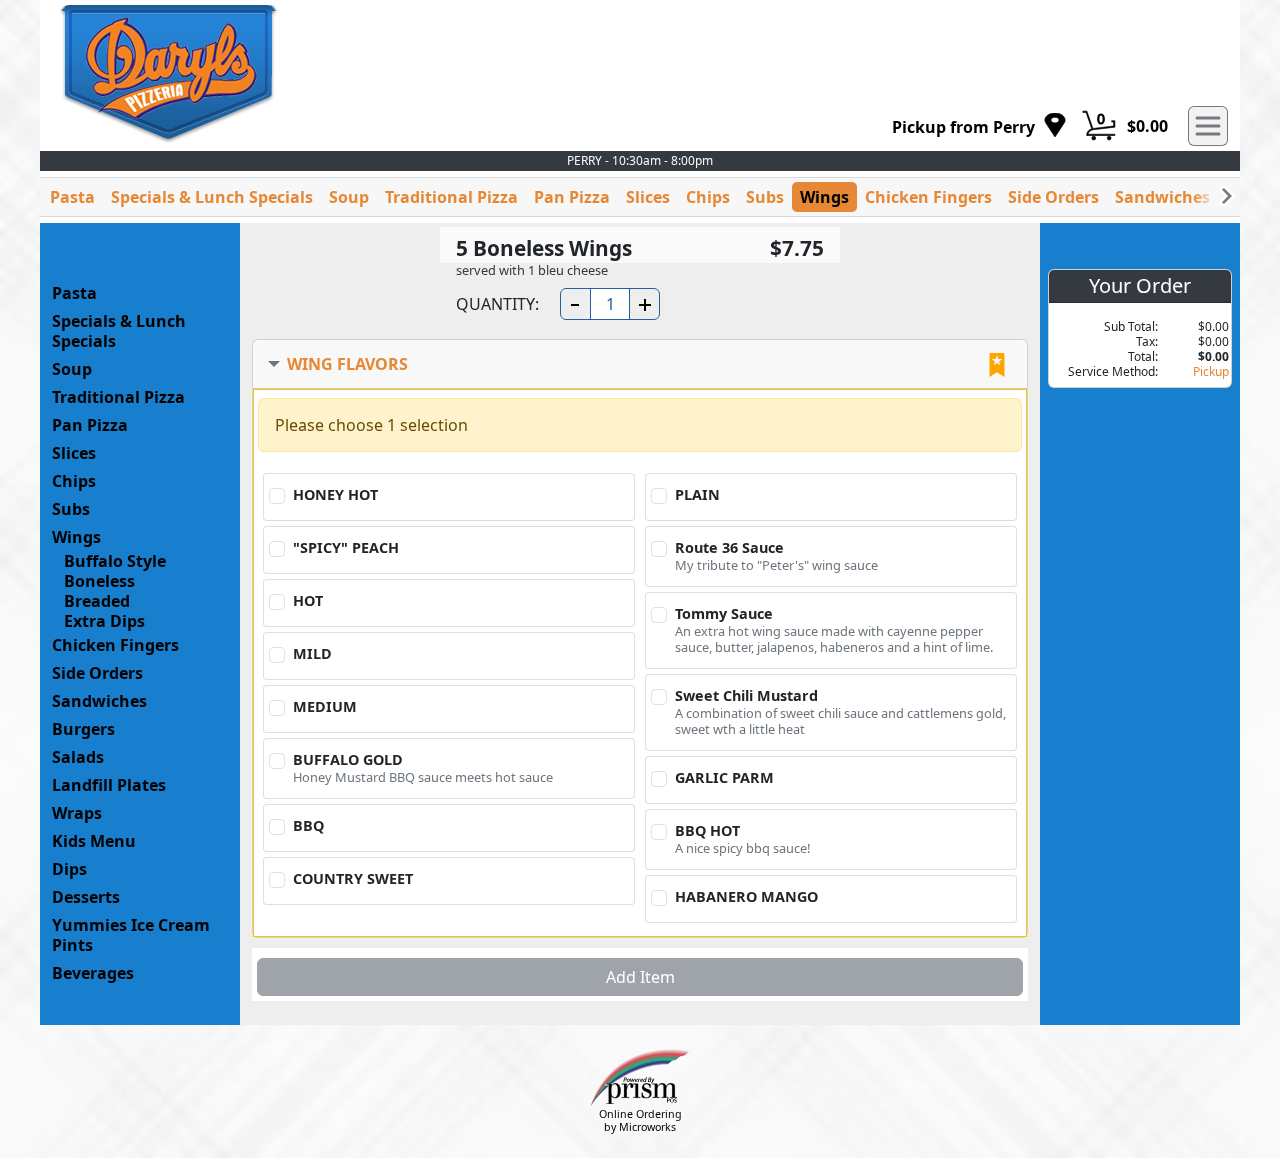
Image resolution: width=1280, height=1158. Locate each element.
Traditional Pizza (451, 197)
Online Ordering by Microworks (640, 1120)
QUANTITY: (497, 304)
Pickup (1211, 371)
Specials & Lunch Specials (212, 197)
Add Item (640, 977)
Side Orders (1053, 197)
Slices (648, 197)
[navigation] (979, 126)
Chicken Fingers (928, 197)
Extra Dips (104, 621)
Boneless (99, 581)
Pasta (72, 197)
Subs (765, 197)
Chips (708, 197)
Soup (349, 197)
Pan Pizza (572, 197)
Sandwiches (1162, 197)
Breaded (97, 601)
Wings (824, 197)
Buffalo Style (115, 561)
